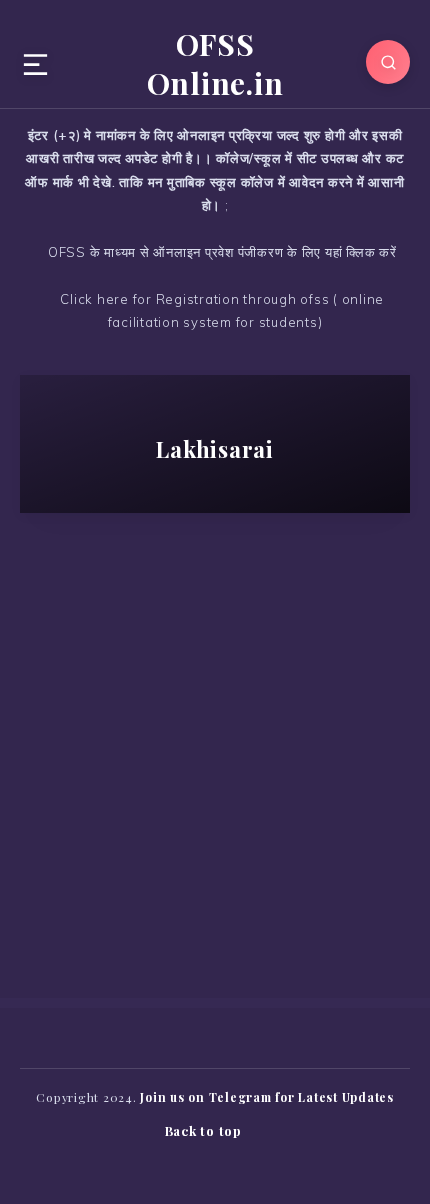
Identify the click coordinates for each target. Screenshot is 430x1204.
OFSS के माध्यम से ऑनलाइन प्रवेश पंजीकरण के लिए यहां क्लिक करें (220, 252)
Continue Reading (215, 878)
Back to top (205, 1130)
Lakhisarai (131, 625)
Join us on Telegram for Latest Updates (267, 1097)
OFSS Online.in (215, 64)
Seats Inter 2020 (267, 625)
